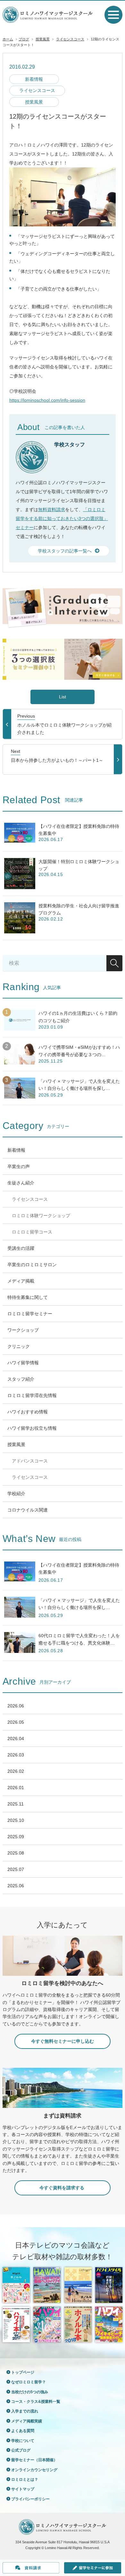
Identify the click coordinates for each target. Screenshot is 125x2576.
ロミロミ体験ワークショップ (41, 1216)
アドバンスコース (30, 1461)
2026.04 (16, 1738)
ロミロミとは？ (25, 2479)
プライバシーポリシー (30, 2499)
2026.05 (16, 1722)
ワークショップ (23, 1330)
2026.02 (16, 1771)
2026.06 (16, 1706)
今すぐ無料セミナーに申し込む (63, 2041)
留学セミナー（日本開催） (34, 2460)
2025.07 (16, 1869)
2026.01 (16, 1788)
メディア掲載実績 (27, 2421)
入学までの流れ (25, 2411)
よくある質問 (23, 2431)
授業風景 (43, 39)
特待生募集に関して (28, 1297)
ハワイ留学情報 (23, 1363)
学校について (23, 2441)
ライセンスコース (70, 39)
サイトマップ (23, 2489)
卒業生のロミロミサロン (32, 1265)
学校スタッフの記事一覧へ (65, 551)
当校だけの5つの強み (30, 2392)
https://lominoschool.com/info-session (47, 400)
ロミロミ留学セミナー (30, 1314)
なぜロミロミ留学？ (29, 2382)
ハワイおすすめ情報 (28, 1412)
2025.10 (16, 1820)
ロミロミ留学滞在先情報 (32, 1395)
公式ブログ (21, 2450)
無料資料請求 (52, 509)
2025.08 (16, 1853)
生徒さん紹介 (21, 1183)
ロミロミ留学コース (32, 1232)
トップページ (23, 2372)
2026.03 (16, 1755)
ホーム (8, 39)
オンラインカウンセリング (34, 2470)
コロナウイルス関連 (28, 1510)
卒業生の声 (19, 1166)
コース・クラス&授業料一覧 (36, 2402)
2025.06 (16, 1886)
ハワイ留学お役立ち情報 (32, 1428)
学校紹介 (16, 1494)
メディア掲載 (21, 1281)
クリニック (19, 1346)
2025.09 (16, 1837)
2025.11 (16, 1804)
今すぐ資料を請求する (63, 2188)
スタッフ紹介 (21, 1379)
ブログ (24, 39)
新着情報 (34, 79)
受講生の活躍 (21, 1248)
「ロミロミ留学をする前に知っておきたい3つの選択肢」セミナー (62, 518)
